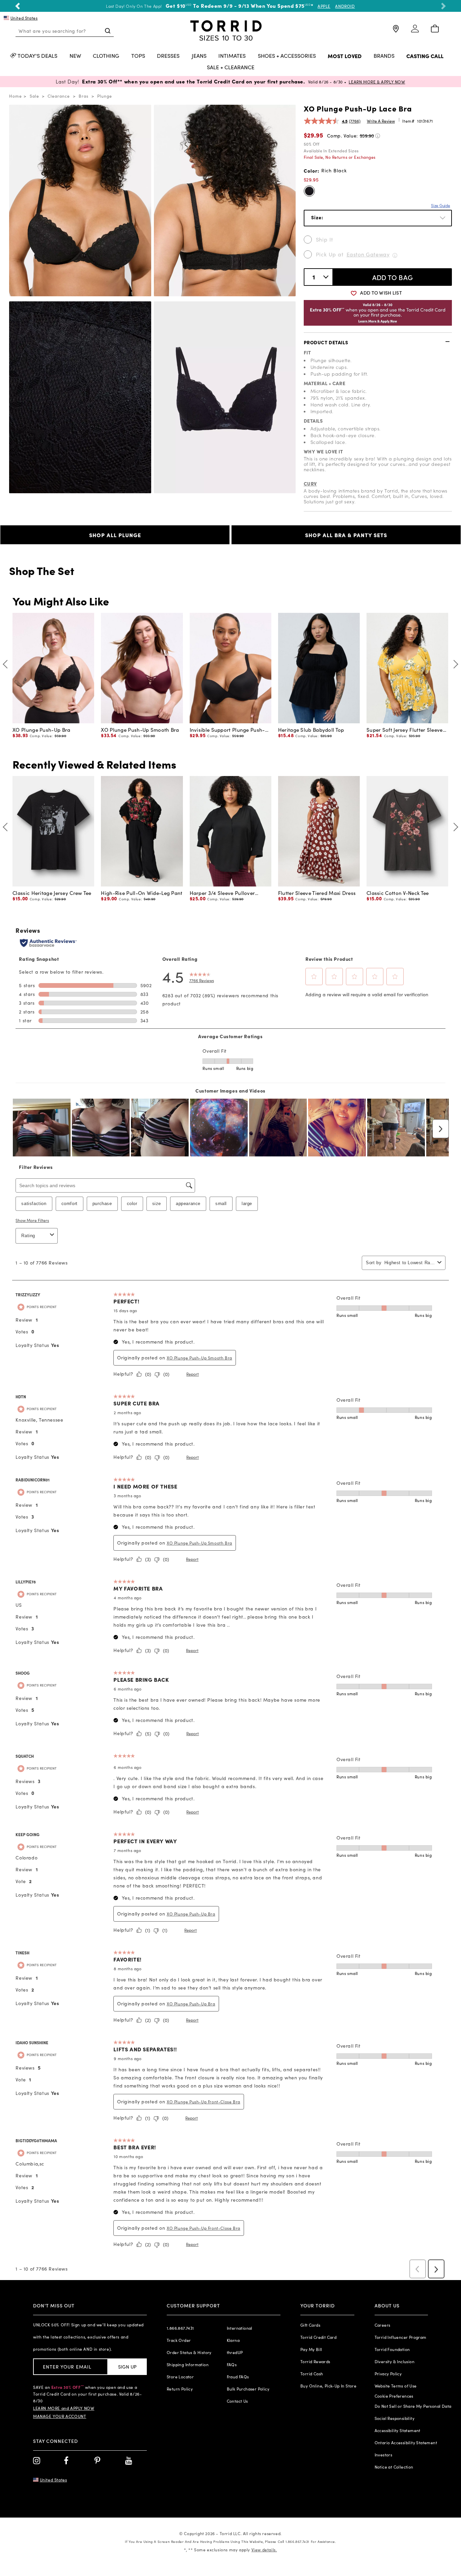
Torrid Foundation (392, 2349)
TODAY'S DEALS (37, 56)
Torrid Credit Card (318, 2337)
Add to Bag (393, 277)
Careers (383, 2325)
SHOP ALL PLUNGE (115, 535)
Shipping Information (188, 2365)
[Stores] (395, 32)
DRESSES (168, 56)
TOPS (138, 56)
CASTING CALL (425, 56)
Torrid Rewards (315, 2361)
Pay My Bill (311, 2349)
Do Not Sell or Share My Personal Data (413, 2406)
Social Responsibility (395, 2418)
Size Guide (441, 205)
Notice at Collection (394, 2467)
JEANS (199, 56)
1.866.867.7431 (180, 2328)
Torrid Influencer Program (401, 2337)
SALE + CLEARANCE (231, 68)
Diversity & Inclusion (395, 2361)
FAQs (232, 2365)
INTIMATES (232, 56)
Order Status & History (189, 2352)
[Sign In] (415, 32)
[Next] (454, 664)
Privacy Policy (388, 2374)
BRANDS (384, 56)
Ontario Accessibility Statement (406, 2443)
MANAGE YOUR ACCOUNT (60, 2416)
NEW (75, 56)
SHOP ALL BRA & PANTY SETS (346, 535)
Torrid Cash (312, 2374)
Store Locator (180, 2377)
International (240, 2328)
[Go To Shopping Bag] (435, 29)
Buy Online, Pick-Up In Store (328, 2386)
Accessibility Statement (398, 2430)
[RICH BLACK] (309, 191)
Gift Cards (310, 2325)
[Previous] (7, 664)
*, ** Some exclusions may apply (230, 2550)
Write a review (381, 121)
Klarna (233, 2340)
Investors (384, 2455)
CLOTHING (106, 56)
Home (16, 96)
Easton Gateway (368, 254)
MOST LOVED (345, 56)
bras (84, 96)
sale (34, 96)
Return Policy (180, 2389)
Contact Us (237, 2401)
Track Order (179, 2340)
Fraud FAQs (238, 2377)
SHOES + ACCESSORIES (287, 56)
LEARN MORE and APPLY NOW (64, 2408)
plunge (105, 96)
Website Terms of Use (396, 2386)
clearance (59, 96)
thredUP (235, 2352)
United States (24, 18)
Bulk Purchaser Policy (248, 2389)
